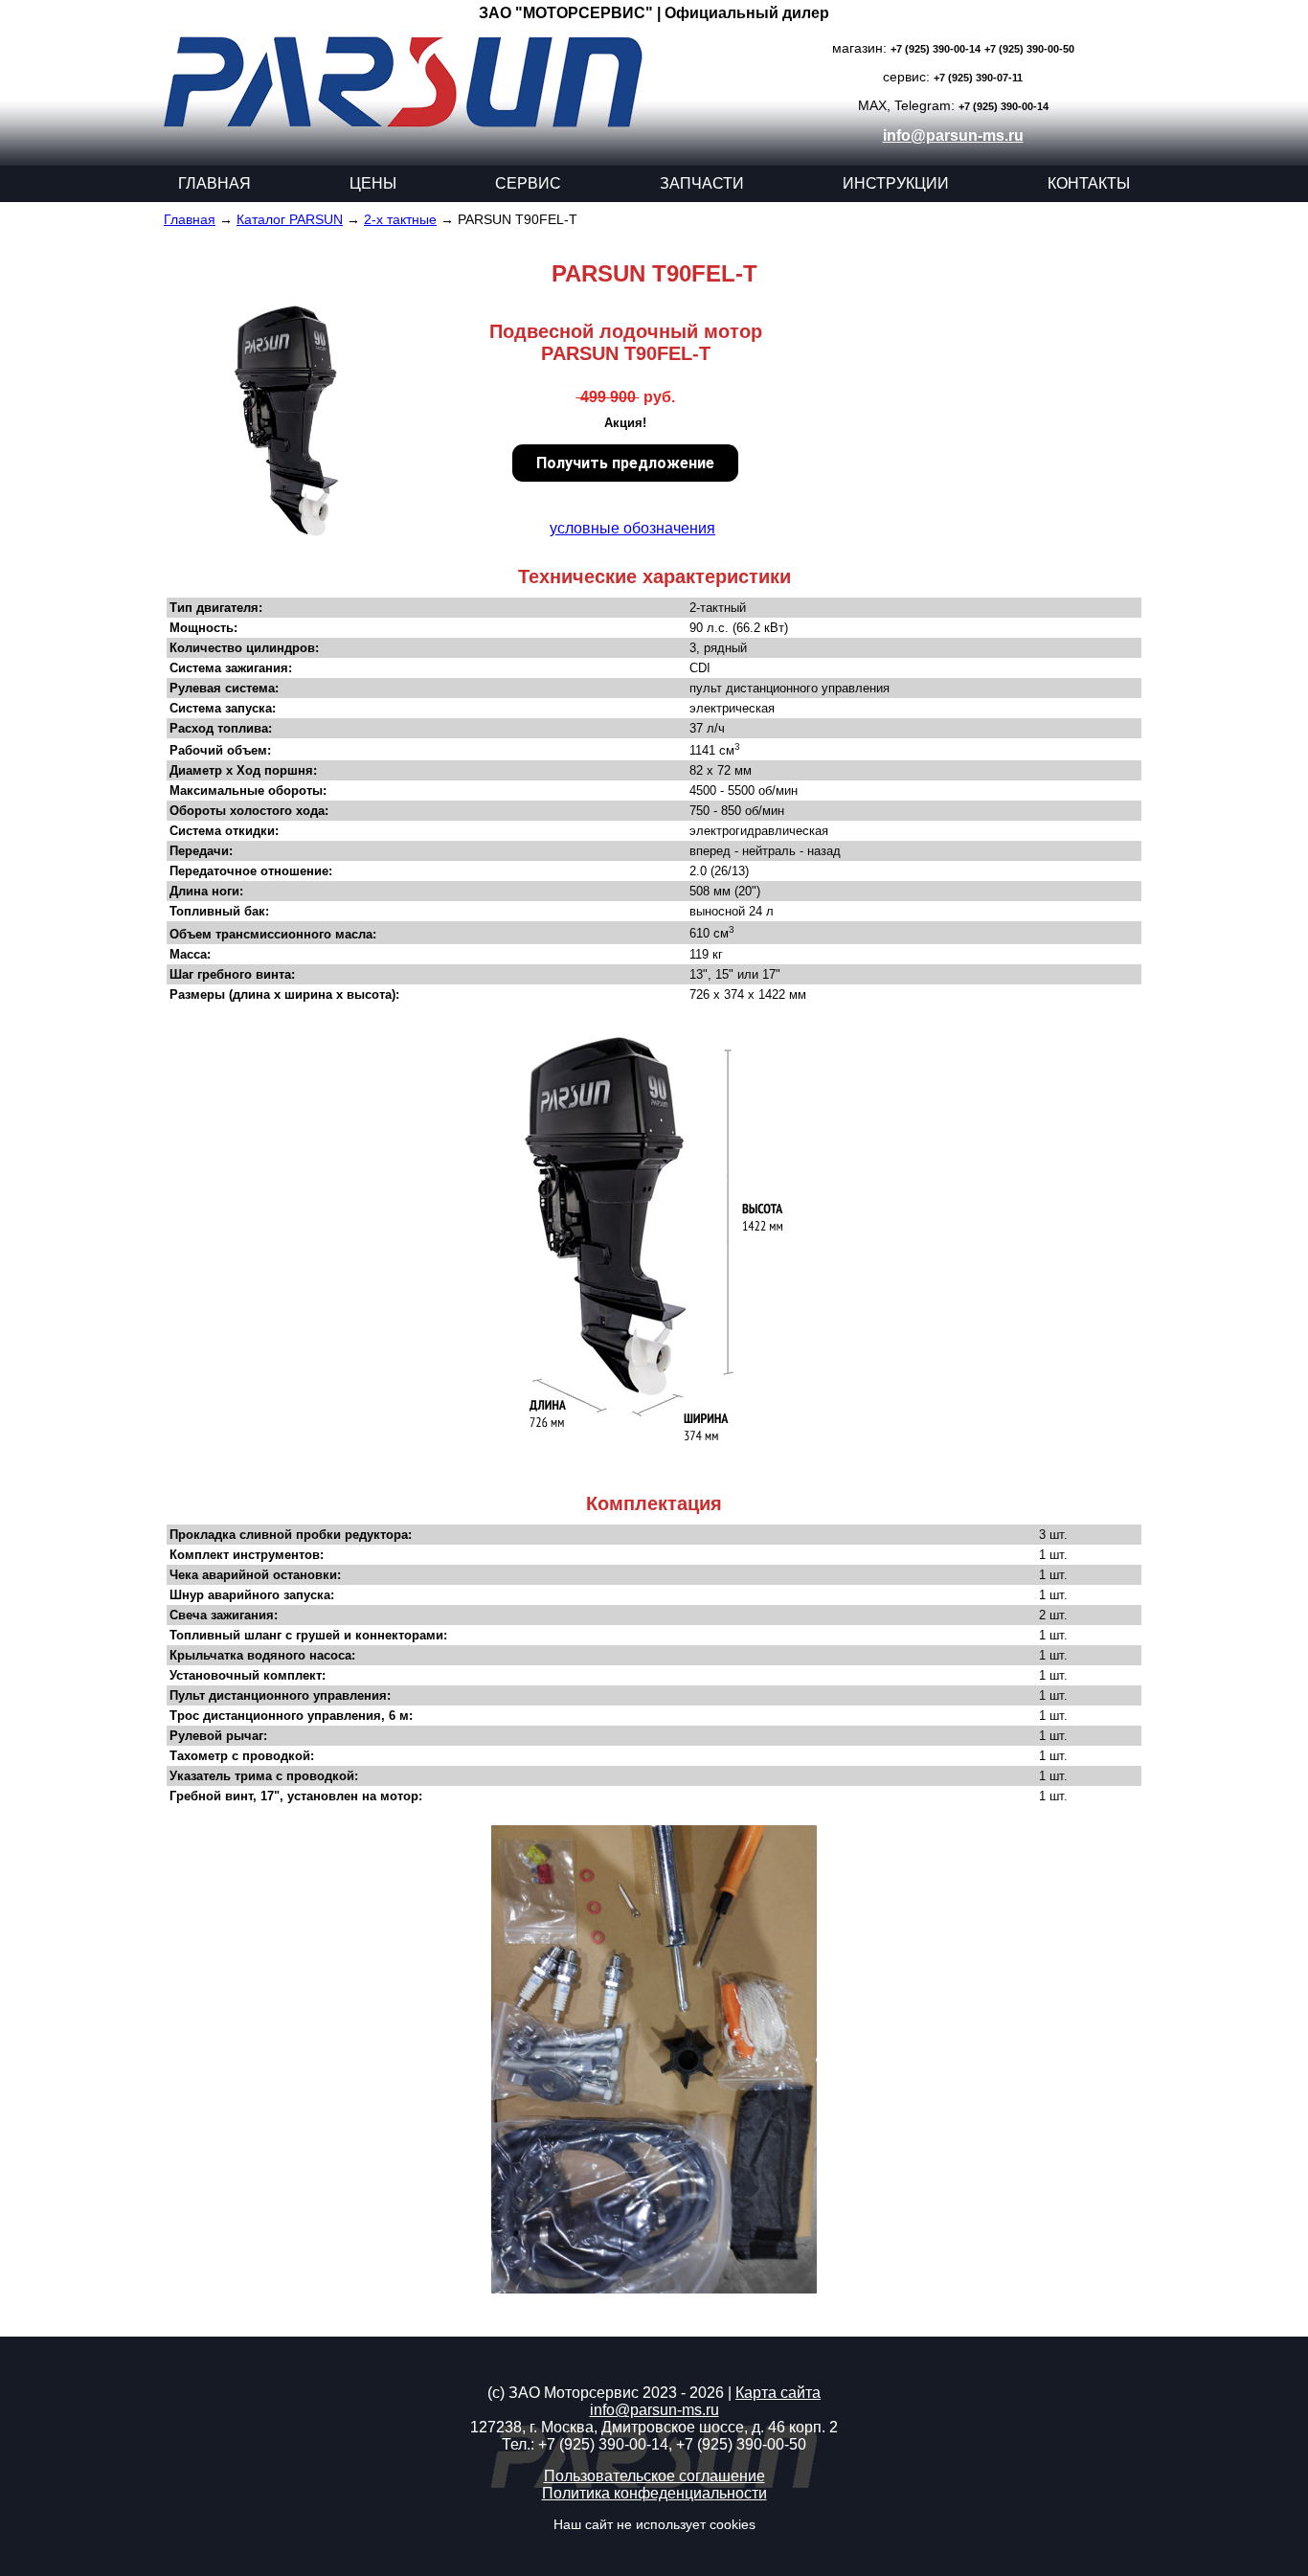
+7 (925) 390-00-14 (936, 49)
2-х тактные (400, 219)
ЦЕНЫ (373, 183)
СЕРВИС (528, 183)
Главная (190, 219)
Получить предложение (625, 463)
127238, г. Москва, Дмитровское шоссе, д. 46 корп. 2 (654, 2427)
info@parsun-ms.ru (953, 136)
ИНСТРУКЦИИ (896, 183)
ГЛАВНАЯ (214, 183)
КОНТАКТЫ (1089, 183)
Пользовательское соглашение (654, 2476)
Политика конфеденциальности (654, 2493)
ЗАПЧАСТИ (702, 183)
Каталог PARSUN (290, 219)
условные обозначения (632, 528)
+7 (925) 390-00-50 (1029, 49)
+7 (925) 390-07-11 (978, 78)
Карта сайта (778, 2393)
